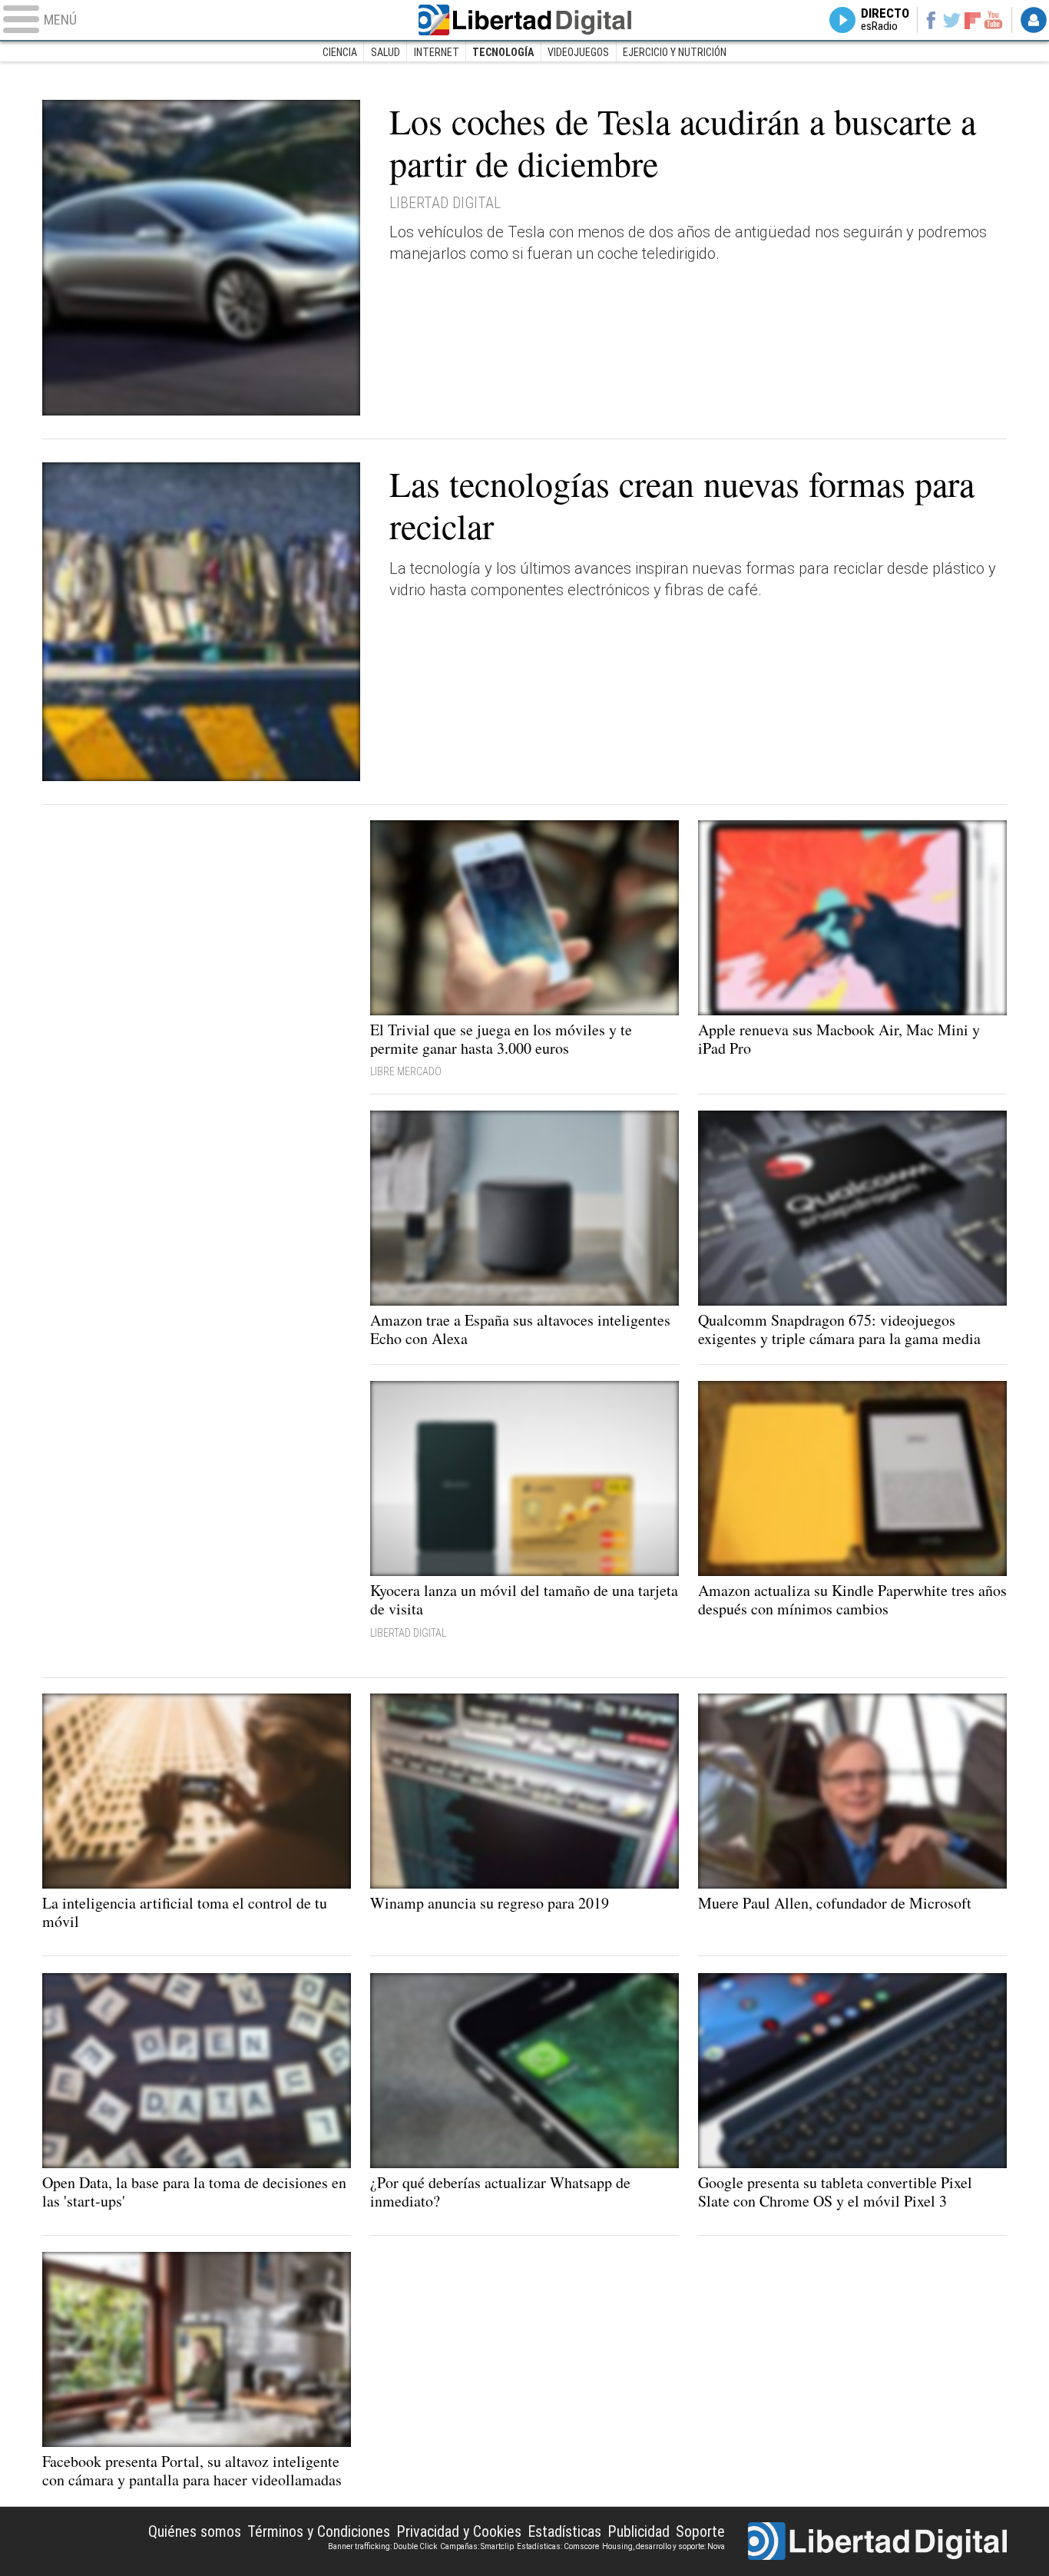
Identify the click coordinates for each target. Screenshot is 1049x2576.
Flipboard (973, 20)
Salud (386, 52)
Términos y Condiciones (319, 2531)
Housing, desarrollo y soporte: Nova (663, 2546)
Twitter (952, 20)
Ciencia (340, 52)
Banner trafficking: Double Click (382, 2546)
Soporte (700, 2531)
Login (1034, 20)
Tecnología (503, 52)
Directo (885, 20)
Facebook (930, 20)
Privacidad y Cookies (459, 2531)
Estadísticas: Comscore (558, 2546)
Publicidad (639, 2531)
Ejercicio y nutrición (675, 52)
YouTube (993, 20)
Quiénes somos (195, 2531)
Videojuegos (578, 52)
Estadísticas (564, 2531)
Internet (437, 52)
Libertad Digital (524, 20)
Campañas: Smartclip (477, 2546)
